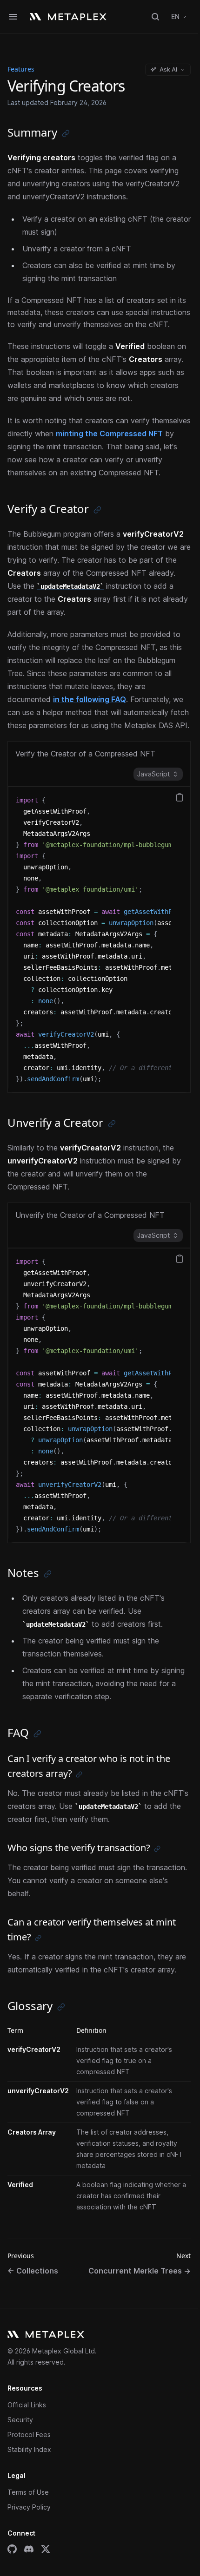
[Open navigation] (13, 17)
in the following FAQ (90, 699)
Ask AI (168, 69)
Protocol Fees (29, 2435)
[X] (46, 2549)
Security (20, 2420)
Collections (33, 2271)
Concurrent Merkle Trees (140, 2271)
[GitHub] (12, 2549)
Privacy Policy (29, 2507)
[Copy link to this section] (66, 134)
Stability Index (29, 2449)
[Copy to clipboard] (180, 797)
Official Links (27, 2405)
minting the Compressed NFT (109, 434)
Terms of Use (28, 2492)
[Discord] (29, 2549)
